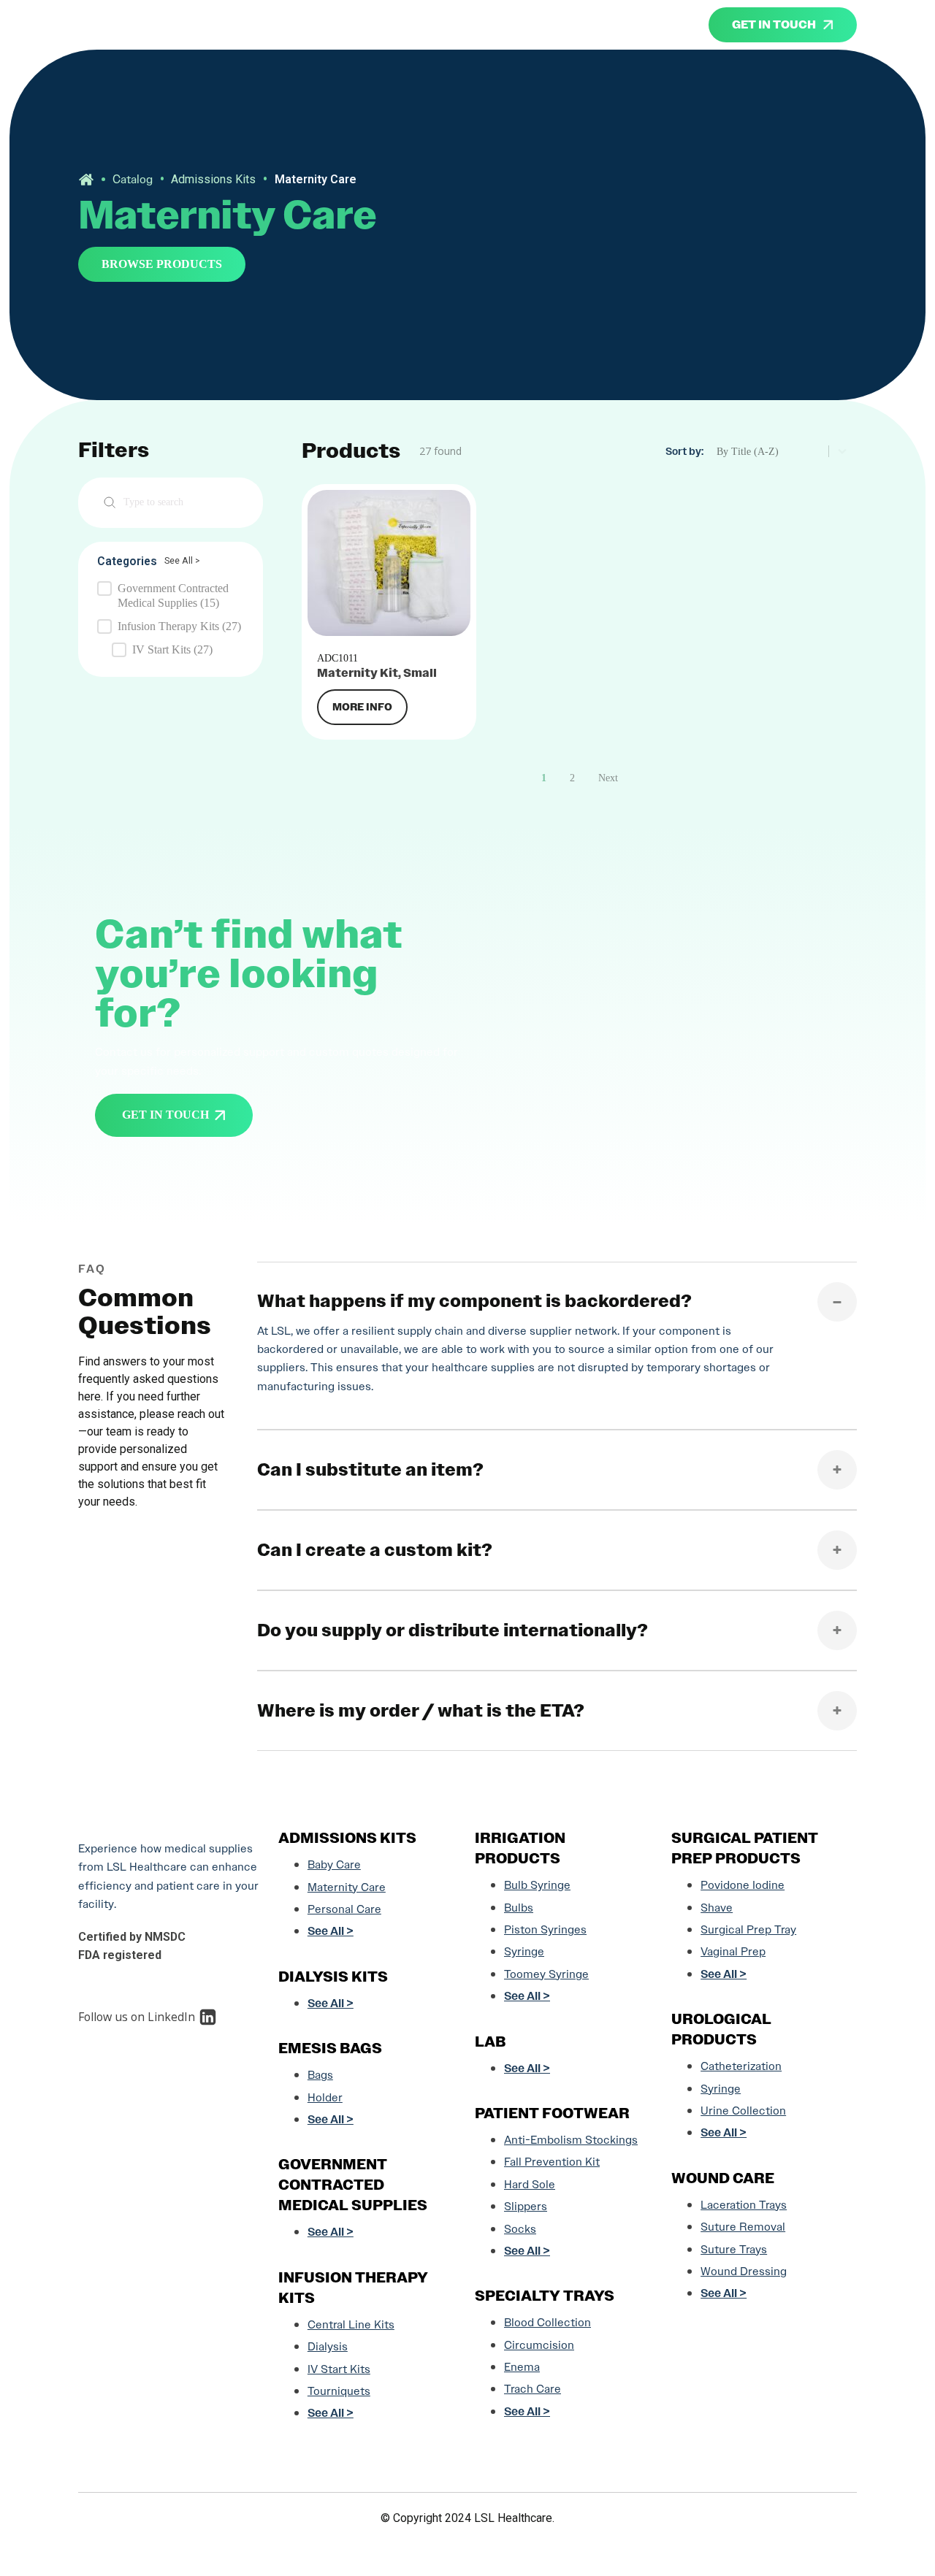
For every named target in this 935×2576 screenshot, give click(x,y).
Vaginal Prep (733, 1951)
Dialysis (328, 2346)
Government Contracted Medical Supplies (353, 2185)
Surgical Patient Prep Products (745, 1848)
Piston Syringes (545, 1929)
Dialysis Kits (333, 1977)
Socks (520, 2229)
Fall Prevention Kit (552, 2162)
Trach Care (533, 2389)
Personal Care (344, 1909)
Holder (325, 2097)
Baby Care (334, 1864)
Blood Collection (547, 2322)
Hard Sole (530, 2184)
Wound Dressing (744, 2271)
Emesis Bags (330, 2048)
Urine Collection (743, 2111)
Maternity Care (347, 1887)
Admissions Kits (213, 179)
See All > (182, 560)
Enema (522, 2367)
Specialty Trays (545, 2296)
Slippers (526, 2206)
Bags (320, 2075)
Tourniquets (339, 2391)
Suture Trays (734, 2249)
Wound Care (723, 2178)
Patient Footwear (552, 2113)
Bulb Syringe (537, 1885)
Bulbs (519, 1908)
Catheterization (741, 2066)
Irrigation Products (520, 1848)
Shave (717, 1908)
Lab (490, 2042)
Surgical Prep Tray (748, 1929)
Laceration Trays (744, 2205)
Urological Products (721, 2029)
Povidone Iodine (743, 1885)
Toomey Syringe (546, 1974)
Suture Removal (743, 2227)
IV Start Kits (339, 2369)
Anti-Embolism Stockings (571, 2140)
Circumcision (539, 2345)
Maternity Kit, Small (377, 673)
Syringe (524, 1951)
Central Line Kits (351, 2324)
